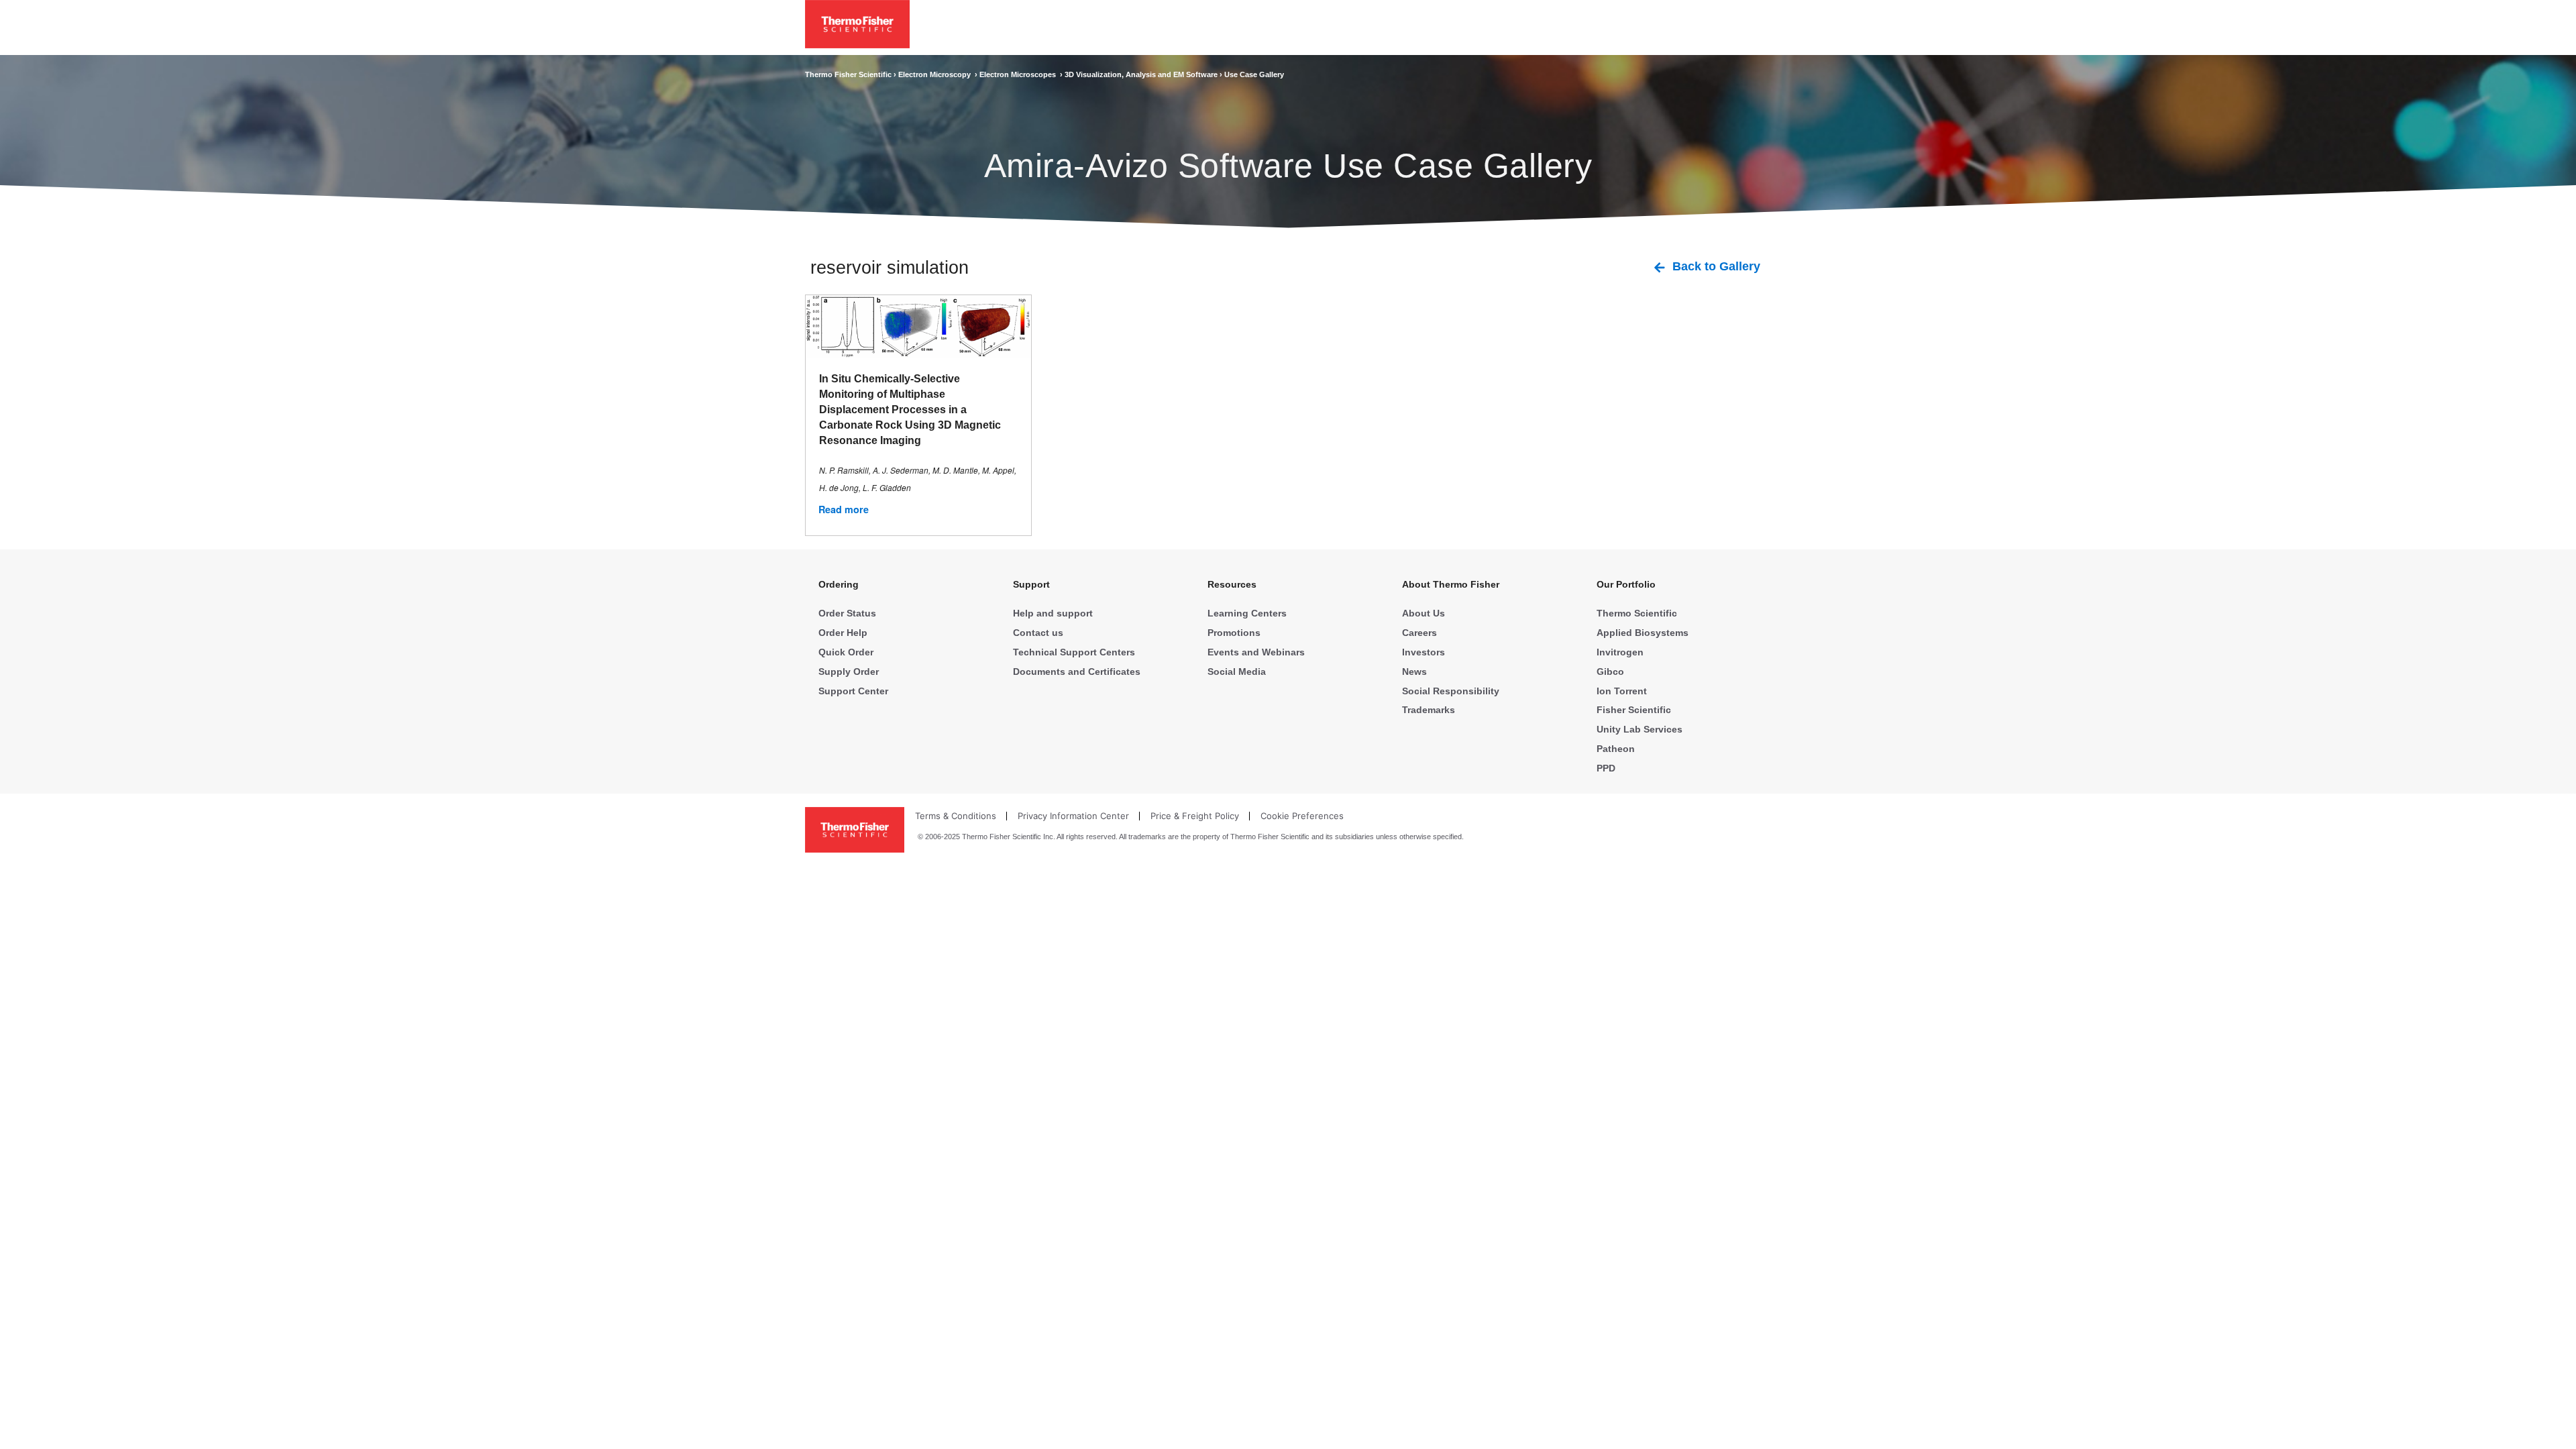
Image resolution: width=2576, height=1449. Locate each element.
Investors (1424, 652)
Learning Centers (1247, 613)
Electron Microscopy (936, 74)
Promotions (1234, 633)
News (1414, 672)
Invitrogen (1620, 652)
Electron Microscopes (1020, 74)
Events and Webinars (1256, 652)
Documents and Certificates (1077, 672)
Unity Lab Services (1640, 729)
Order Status (847, 613)
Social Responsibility (1451, 691)
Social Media (1237, 672)
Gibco (1610, 672)
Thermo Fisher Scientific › (852, 74)
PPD (1606, 768)
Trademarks (1429, 710)
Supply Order (849, 672)
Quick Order (846, 652)
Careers (1419, 633)
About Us (1424, 613)
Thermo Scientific (1637, 613)
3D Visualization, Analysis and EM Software (1142, 74)
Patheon (1616, 749)
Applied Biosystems (1643, 633)
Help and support (1053, 613)
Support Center (853, 691)
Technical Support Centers (1074, 652)
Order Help (843, 633)
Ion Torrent (1622, 691)
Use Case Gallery (1254, 74)
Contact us (1038, 633)
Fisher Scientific (1634, 710)
